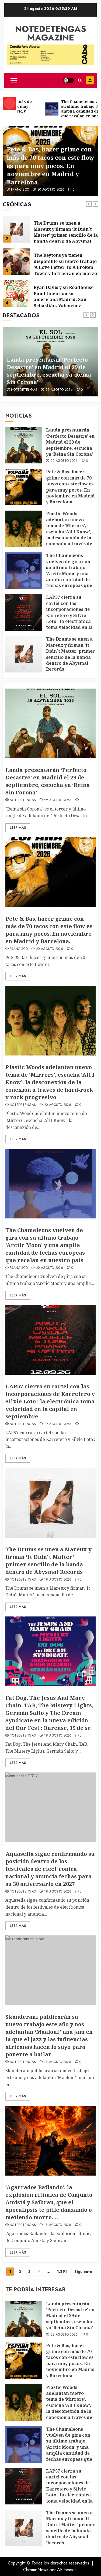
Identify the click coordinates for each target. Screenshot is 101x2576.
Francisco (20, 190)
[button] (14, 80)
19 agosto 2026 (58, 1424)
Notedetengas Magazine (51, 33)
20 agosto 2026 (51, 190)
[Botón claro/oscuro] (68, 80)
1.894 (62, 2272)
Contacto (90, 80)
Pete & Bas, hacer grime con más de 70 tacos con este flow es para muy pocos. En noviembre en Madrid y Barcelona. (50, 166)
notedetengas (23, 800)
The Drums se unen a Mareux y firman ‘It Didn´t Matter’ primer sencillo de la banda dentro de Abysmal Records (66, 235)
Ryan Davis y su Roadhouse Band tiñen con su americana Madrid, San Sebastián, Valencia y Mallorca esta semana (64, 299)
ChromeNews (36, 2570)
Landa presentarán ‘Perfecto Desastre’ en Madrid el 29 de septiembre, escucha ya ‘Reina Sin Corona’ (70, 442)
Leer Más (18, 828)
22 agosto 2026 (64, 461)
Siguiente (83, 2272)
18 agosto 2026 (58, 2062)
